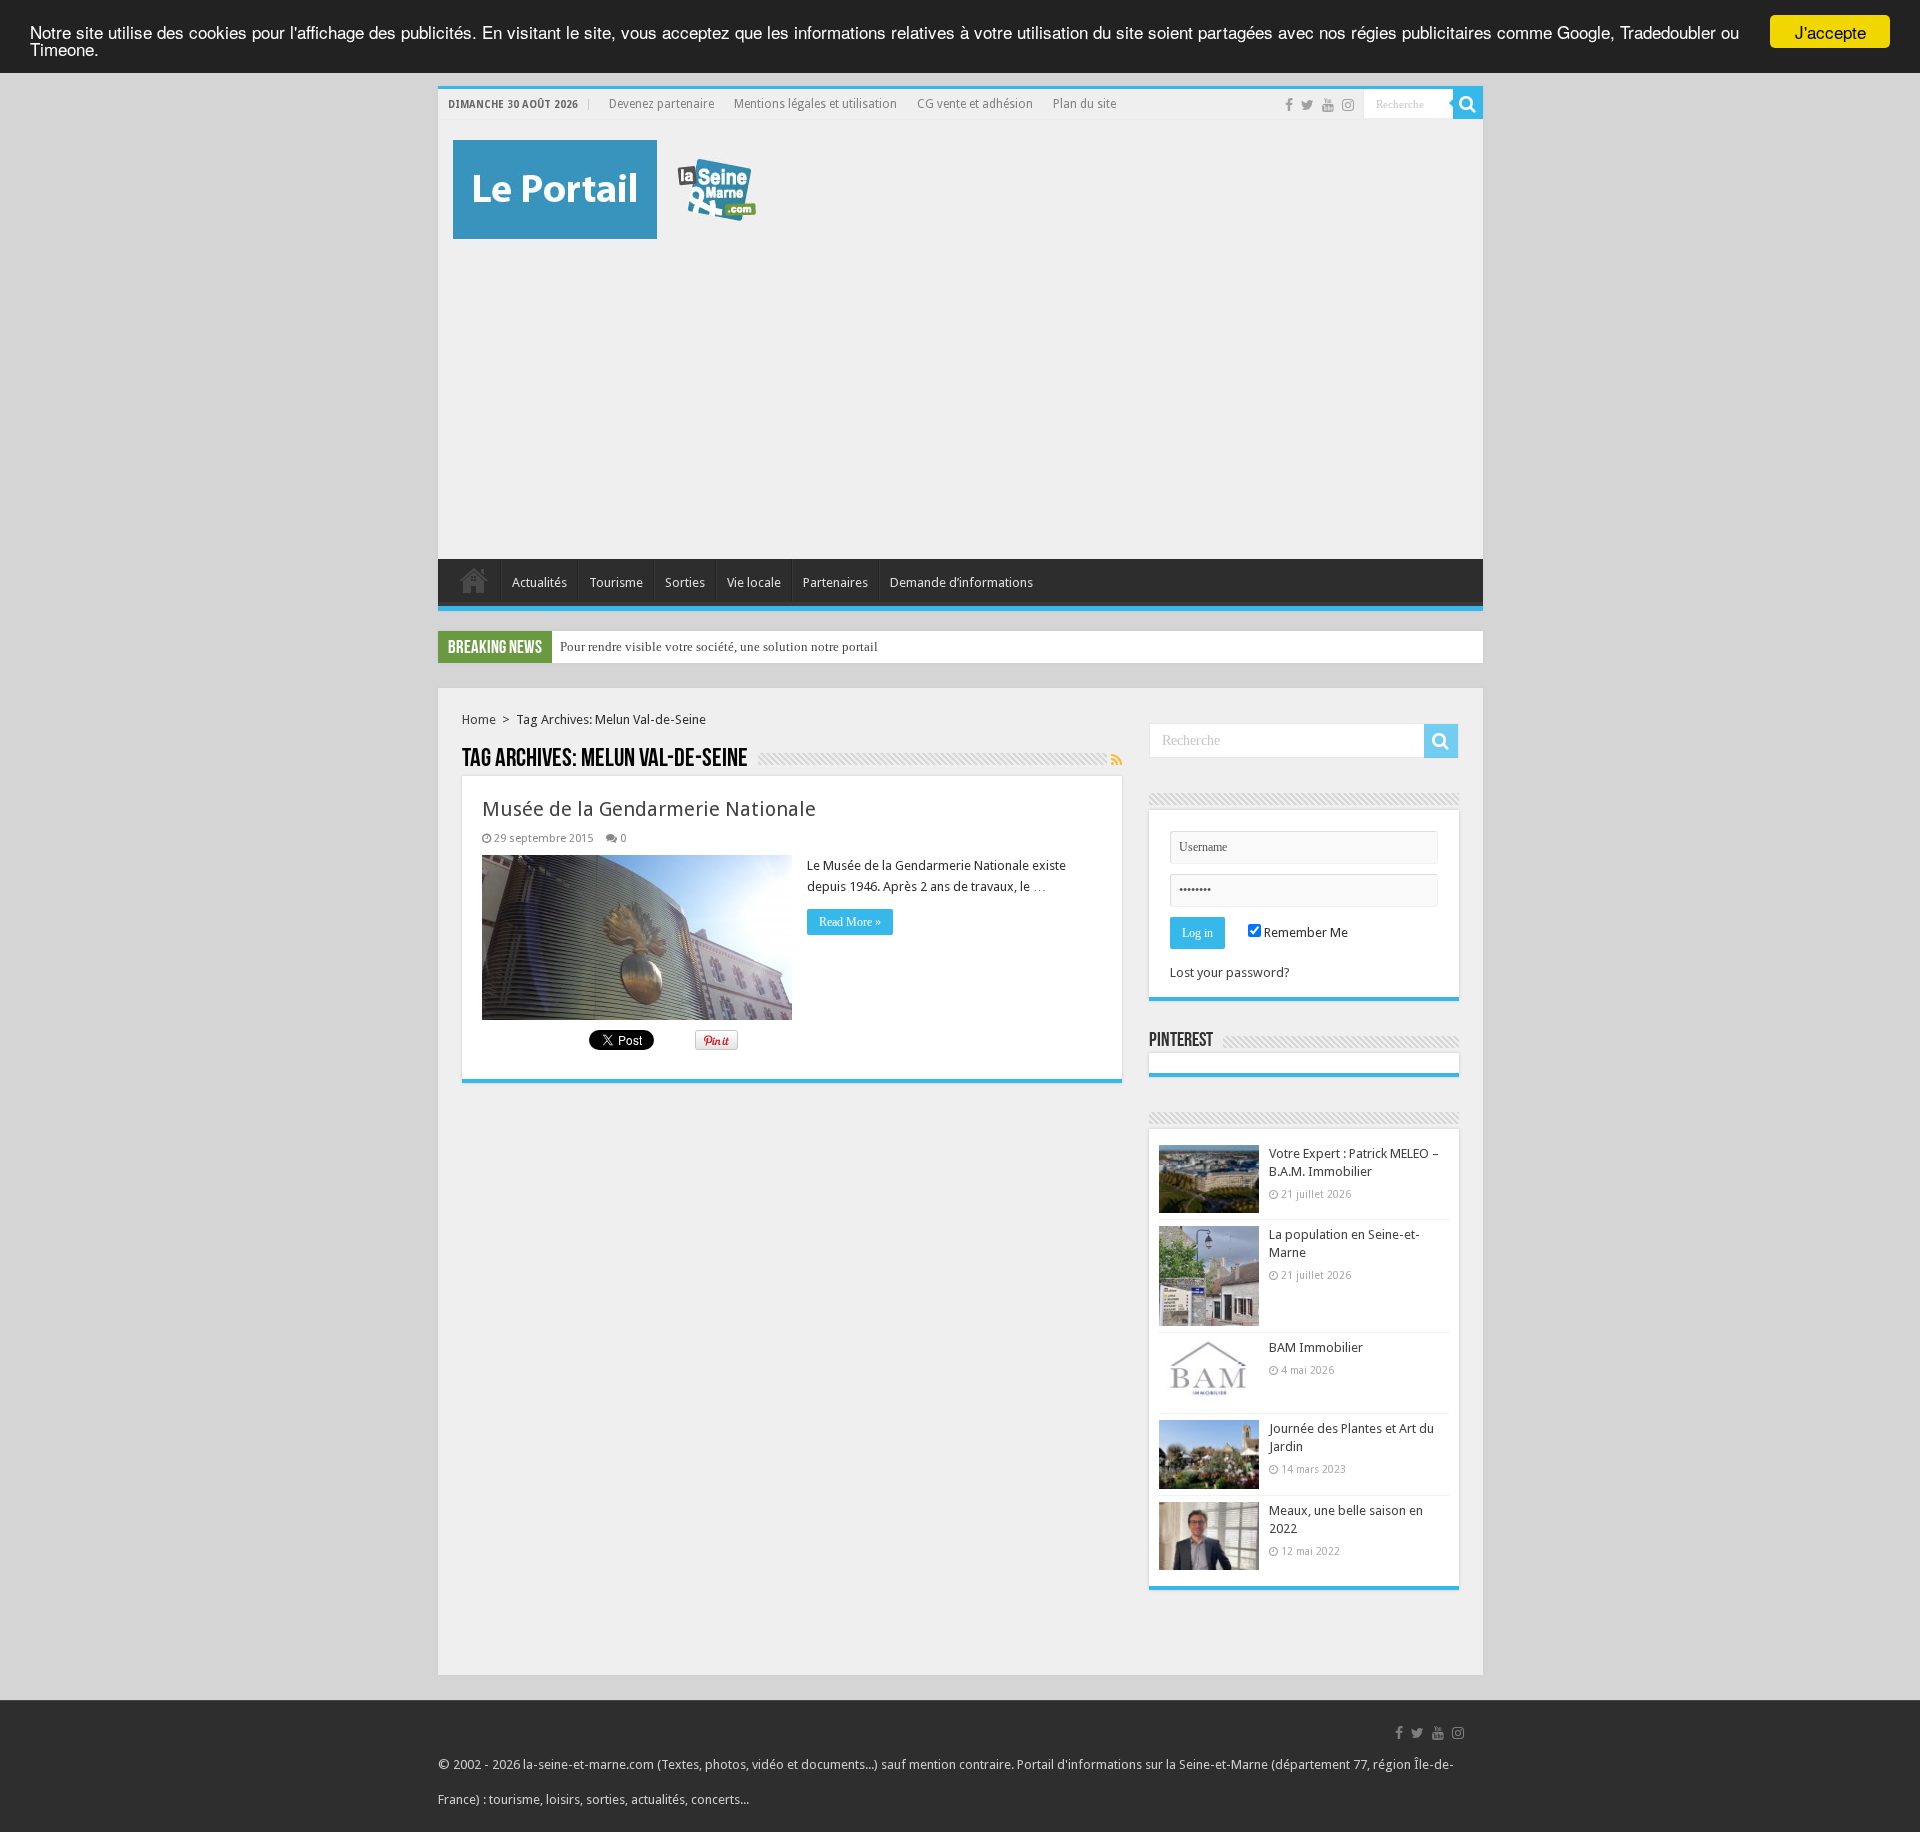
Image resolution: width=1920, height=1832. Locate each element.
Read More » (850, 922)
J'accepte (1830, 31)
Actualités (539, 582)
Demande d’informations (961, 582)
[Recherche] (1468, 104)
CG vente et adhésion (975, 104)
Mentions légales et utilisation (815, 104)
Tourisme (616, 582)
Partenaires (835, 582)
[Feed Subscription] (1116, 760)
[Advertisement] (960, 389)
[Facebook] (1289, 105)
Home (479, 719)
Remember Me (1304, 932)
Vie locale (754, 582)
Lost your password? (1230, 972)
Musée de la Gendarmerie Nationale (649, 809)
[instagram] (1348, 105)
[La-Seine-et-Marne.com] (604, 186)
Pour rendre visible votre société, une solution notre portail (719, 646)
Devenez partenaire (661, 104)
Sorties (685, 582)
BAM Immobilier (1316, 1347)
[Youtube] (1328, 105)
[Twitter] (1307, 105)
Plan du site (1084, 104)
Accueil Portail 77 (474, 580)
